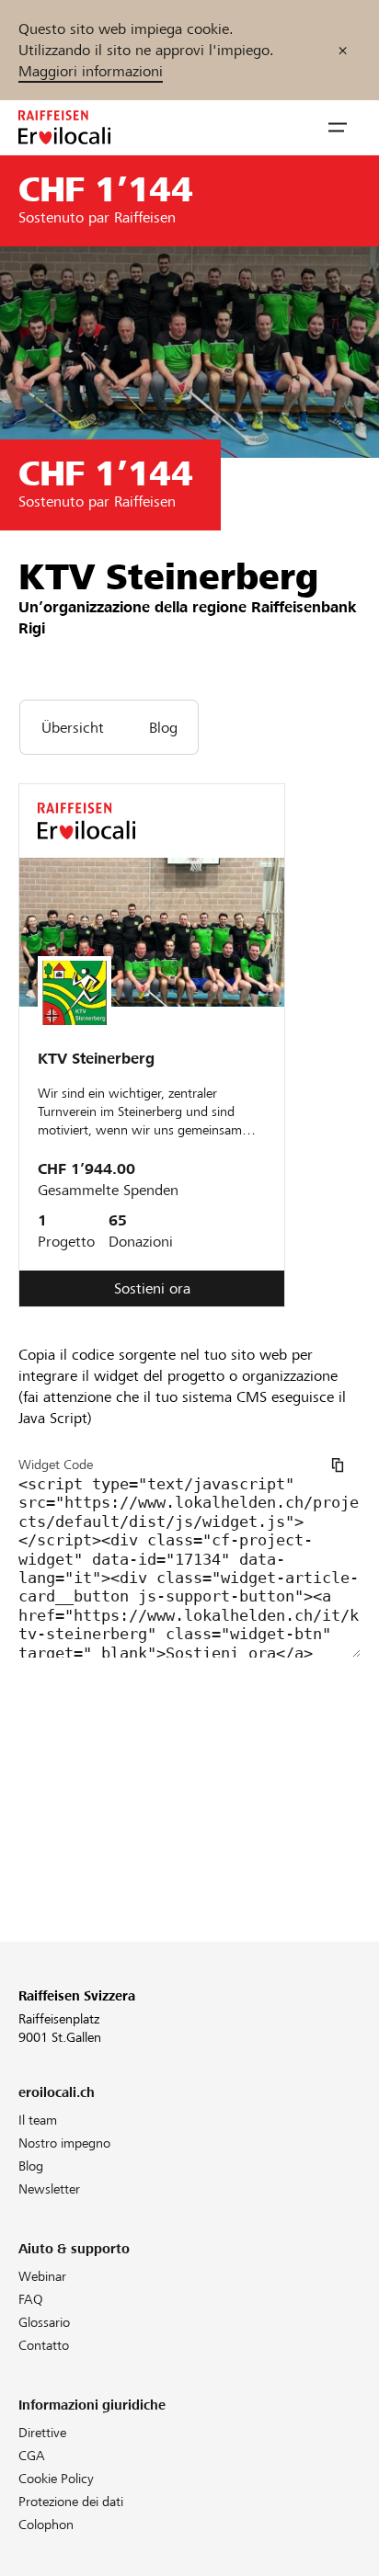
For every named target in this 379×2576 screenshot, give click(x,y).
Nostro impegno (64, 2143)
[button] (338, 128)
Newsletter (49, 2189)
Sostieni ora (152, 1288)
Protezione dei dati (71, 2502)
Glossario (44, 2322)
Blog (31, 2166)
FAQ (31, 2299)
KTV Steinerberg (96, 1059)
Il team (38, 2120)
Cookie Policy (56, 2479)
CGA (32, 2456)
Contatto (44, 2345)
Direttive (42, 2433)
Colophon (46, 2525)
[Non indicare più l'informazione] (343, 50)
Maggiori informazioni (91, 71)
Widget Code (56, 1465)
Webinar (42, 2276)
